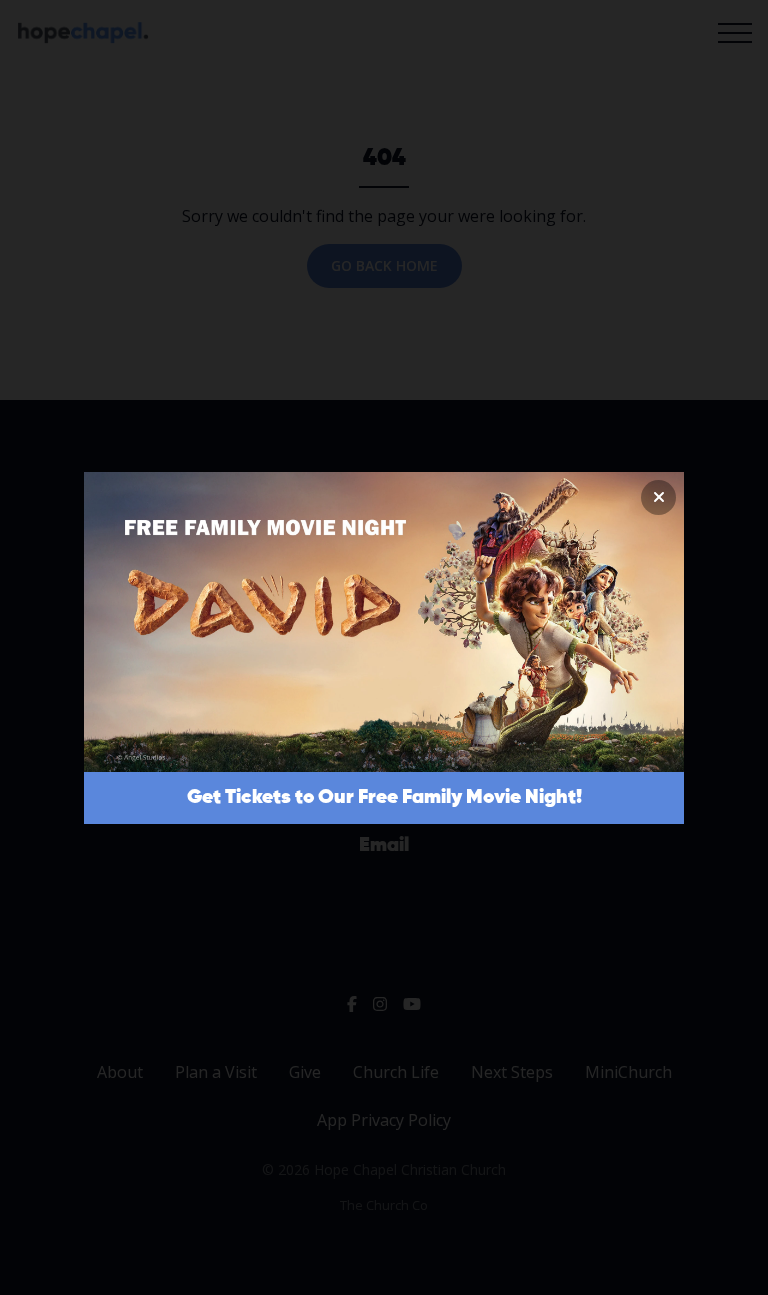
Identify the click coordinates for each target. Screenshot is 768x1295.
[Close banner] (658, 497)
